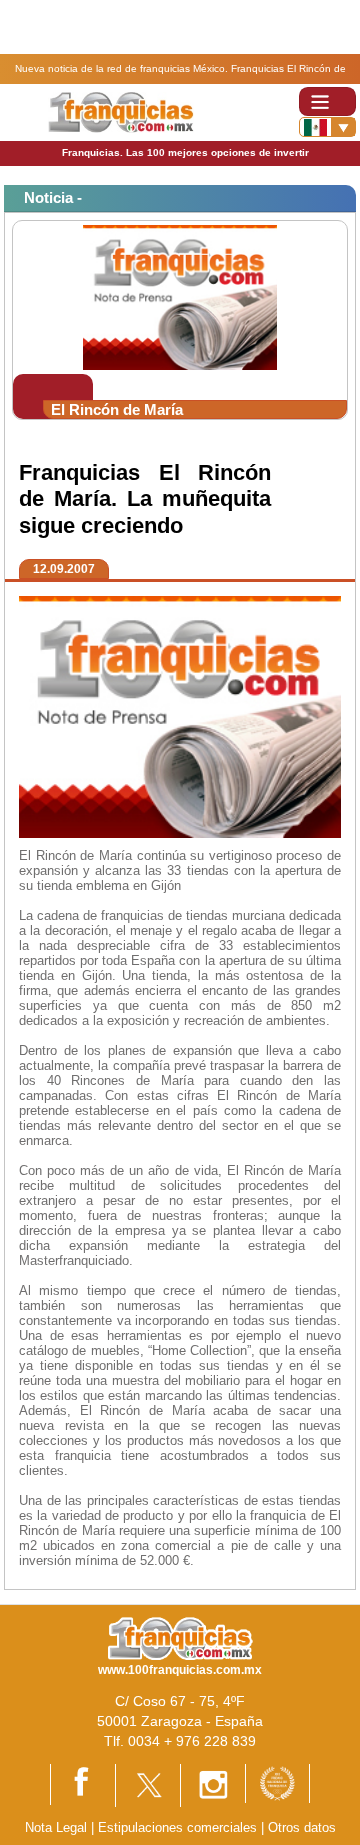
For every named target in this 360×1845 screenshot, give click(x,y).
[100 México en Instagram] (213, 1784)
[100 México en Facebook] (83, 1783)
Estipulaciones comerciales (179, 1827)
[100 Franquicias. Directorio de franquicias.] (120, 111)
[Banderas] (327, 127)
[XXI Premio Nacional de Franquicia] (277, 1782)
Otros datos (302, 1827)
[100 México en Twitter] (148, 1784)
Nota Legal (56, 1827)
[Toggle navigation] (327, 101)
